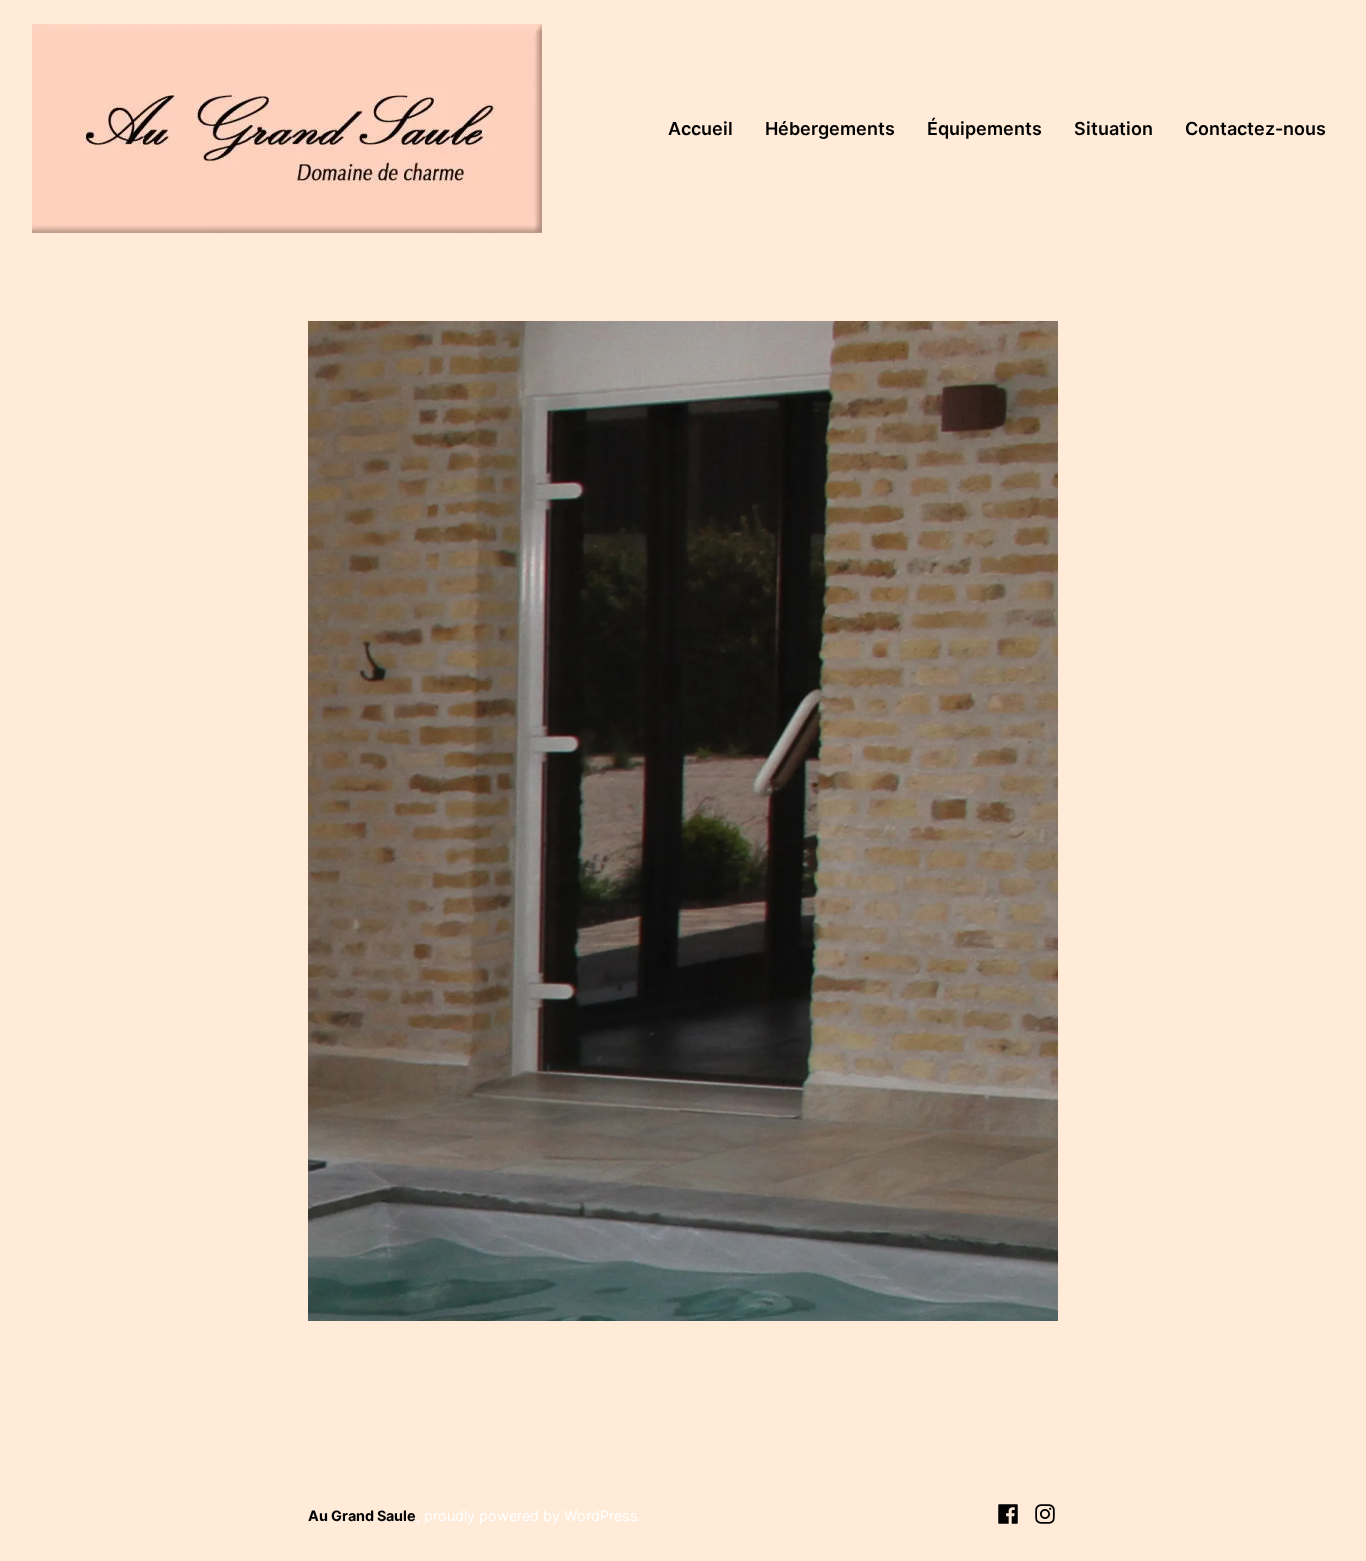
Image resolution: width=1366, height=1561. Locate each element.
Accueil (700, 128)
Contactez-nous (1255, 128)
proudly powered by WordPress (531, 1515)
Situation (1113, 128)
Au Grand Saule (362, 1515)
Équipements (984, 128)
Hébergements (830, 128)
